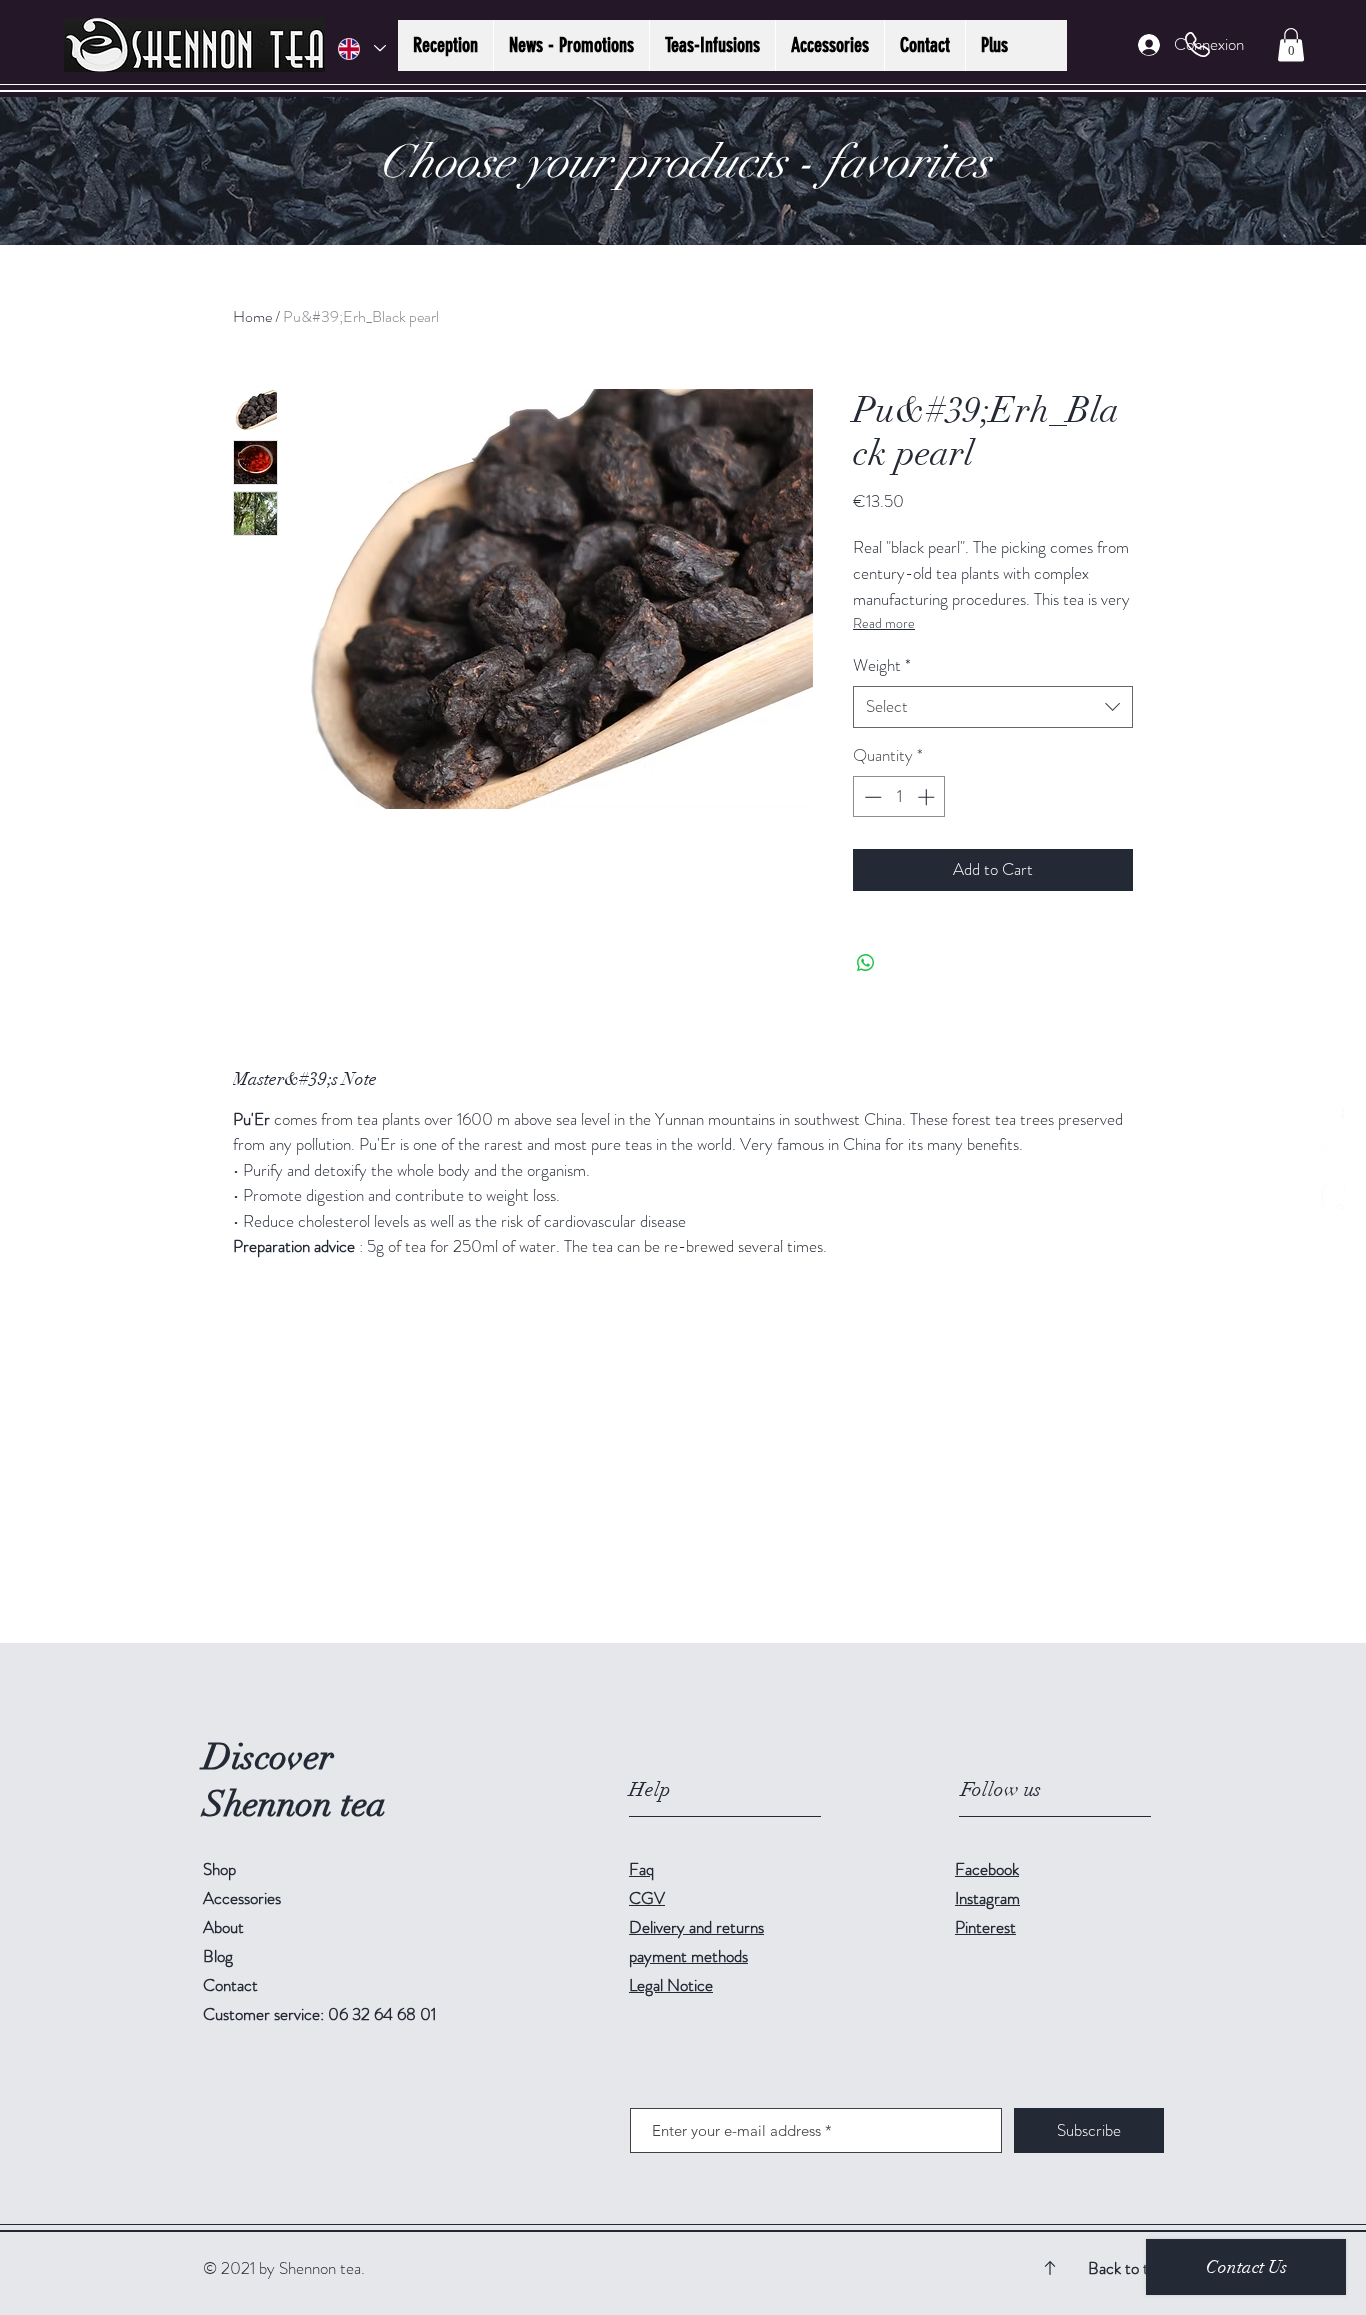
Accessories (242, 1898)
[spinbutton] (899, 797)
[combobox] (993, 707)
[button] (1291, 44)
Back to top (1126, 2268)
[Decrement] (871, 797)
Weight (882, 665)
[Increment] (928, 797)
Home (252, 316)
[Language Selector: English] (361, 48)
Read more (884, 623)
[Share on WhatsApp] (866, 963)
